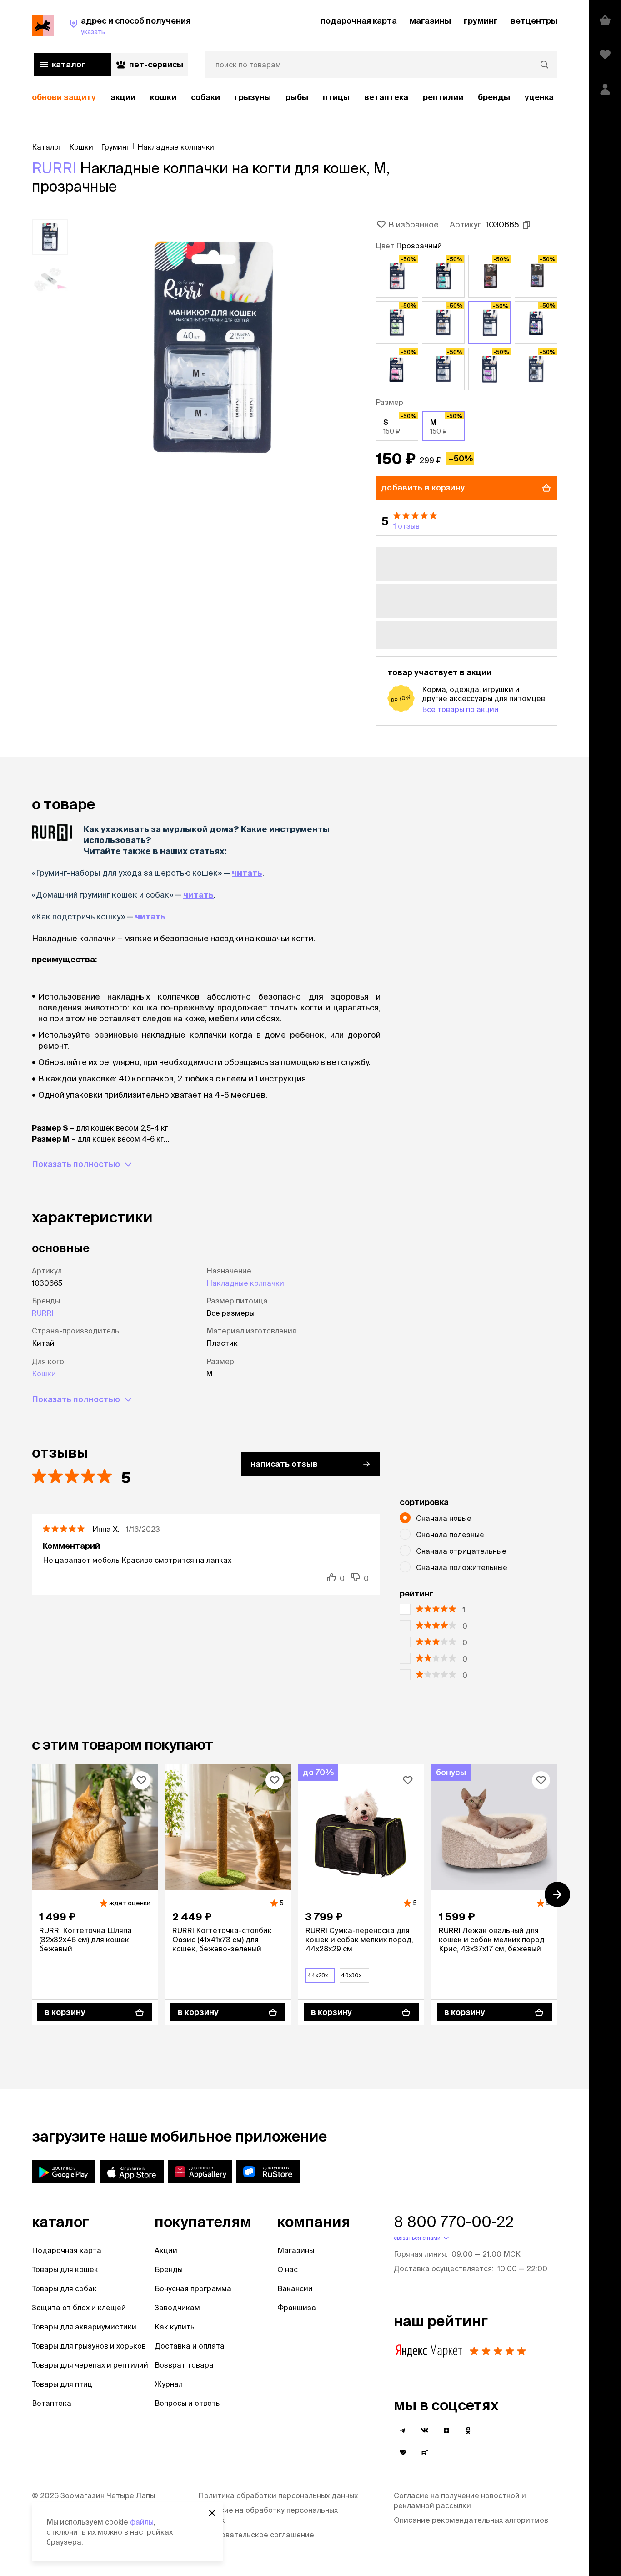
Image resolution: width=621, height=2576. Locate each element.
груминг (481, 21)
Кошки (163, 97)
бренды (494, 97)
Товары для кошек (65, 2269)
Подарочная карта (67, 2250)
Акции (166, 2250)
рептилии (443, 97)
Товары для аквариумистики (84, 2327)
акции (123, 97)
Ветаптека (386, 97)
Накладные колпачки (245, 1283)
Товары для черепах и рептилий (90, 2365)
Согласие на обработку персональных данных (268, 2515)
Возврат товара (184, 2365)
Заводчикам (177, 2308)
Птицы (336, 97)
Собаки (205, 97)
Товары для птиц (62, 2384)
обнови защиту (64, 97)
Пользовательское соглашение (256, 2535)
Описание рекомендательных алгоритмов (471, 2520)
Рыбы (297, 97)
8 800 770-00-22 (454, 2222)
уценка (539, 97)
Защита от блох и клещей (79, 2308)
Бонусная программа (193, 2288)
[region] (295, 98)
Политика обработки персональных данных (278, 2495)
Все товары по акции (460, 709)
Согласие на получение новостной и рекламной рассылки (460, 2500)
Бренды (169, 2269)
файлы (142, 2522)
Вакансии (295, 2288)
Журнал (169, 2384)
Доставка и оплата (190, 2346)
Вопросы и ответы (188, 2403)
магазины (430, 21)
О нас (288, 2269)
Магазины (296, 2250)
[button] (466, 521)
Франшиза (297, 2308)
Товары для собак (64, 2288)
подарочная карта (359, 21)
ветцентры (534, 21)
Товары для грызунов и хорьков (89, 2346)
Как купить (175, 2327)
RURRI (54, 168)
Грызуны (253, 97)
